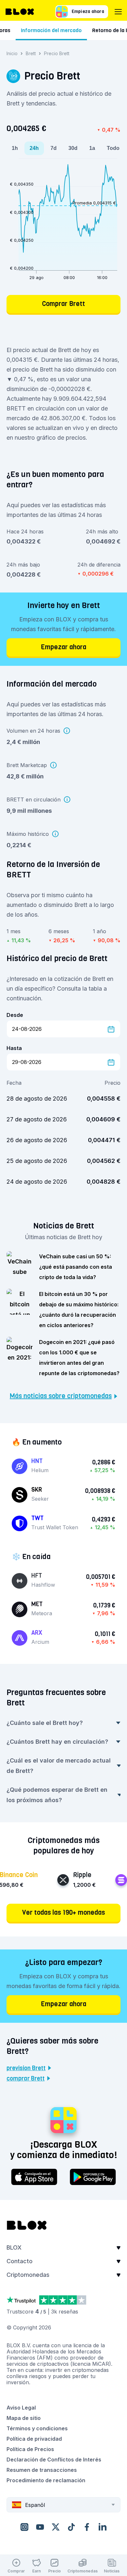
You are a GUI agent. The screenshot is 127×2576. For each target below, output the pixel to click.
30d (73, 148)
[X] (56, 2527)
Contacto (20, 2261)
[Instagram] (24, 2527)
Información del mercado (51, 30)
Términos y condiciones (37, 2428)
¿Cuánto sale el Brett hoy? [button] (45, 1723)
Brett (31, 53)
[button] (63, 2250)
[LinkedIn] (103, 2527)
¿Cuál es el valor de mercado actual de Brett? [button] (59, 1766)
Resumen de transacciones (42, 2470)
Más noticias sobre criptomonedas (61, 1396)
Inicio (12, 53)
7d (54, 148)
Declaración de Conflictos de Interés (54, 2460)
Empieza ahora (88, 12)
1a (92, 148)
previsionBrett (26, 2068)
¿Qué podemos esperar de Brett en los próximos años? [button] (57, 1795)
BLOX (14, 2247)
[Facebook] (87, 2527)
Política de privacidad (34, 2439)
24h (34, 148)
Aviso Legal (21, 2408)
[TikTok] (71, 2527)
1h (15, 148)
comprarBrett (26, 2079)
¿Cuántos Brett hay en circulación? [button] (57, 1742)
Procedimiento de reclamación (46, 2480)
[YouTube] (40, 2527)
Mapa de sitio (24, 2418)
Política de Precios (30, 2449)
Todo (113, 148)
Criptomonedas (28, 2275)
